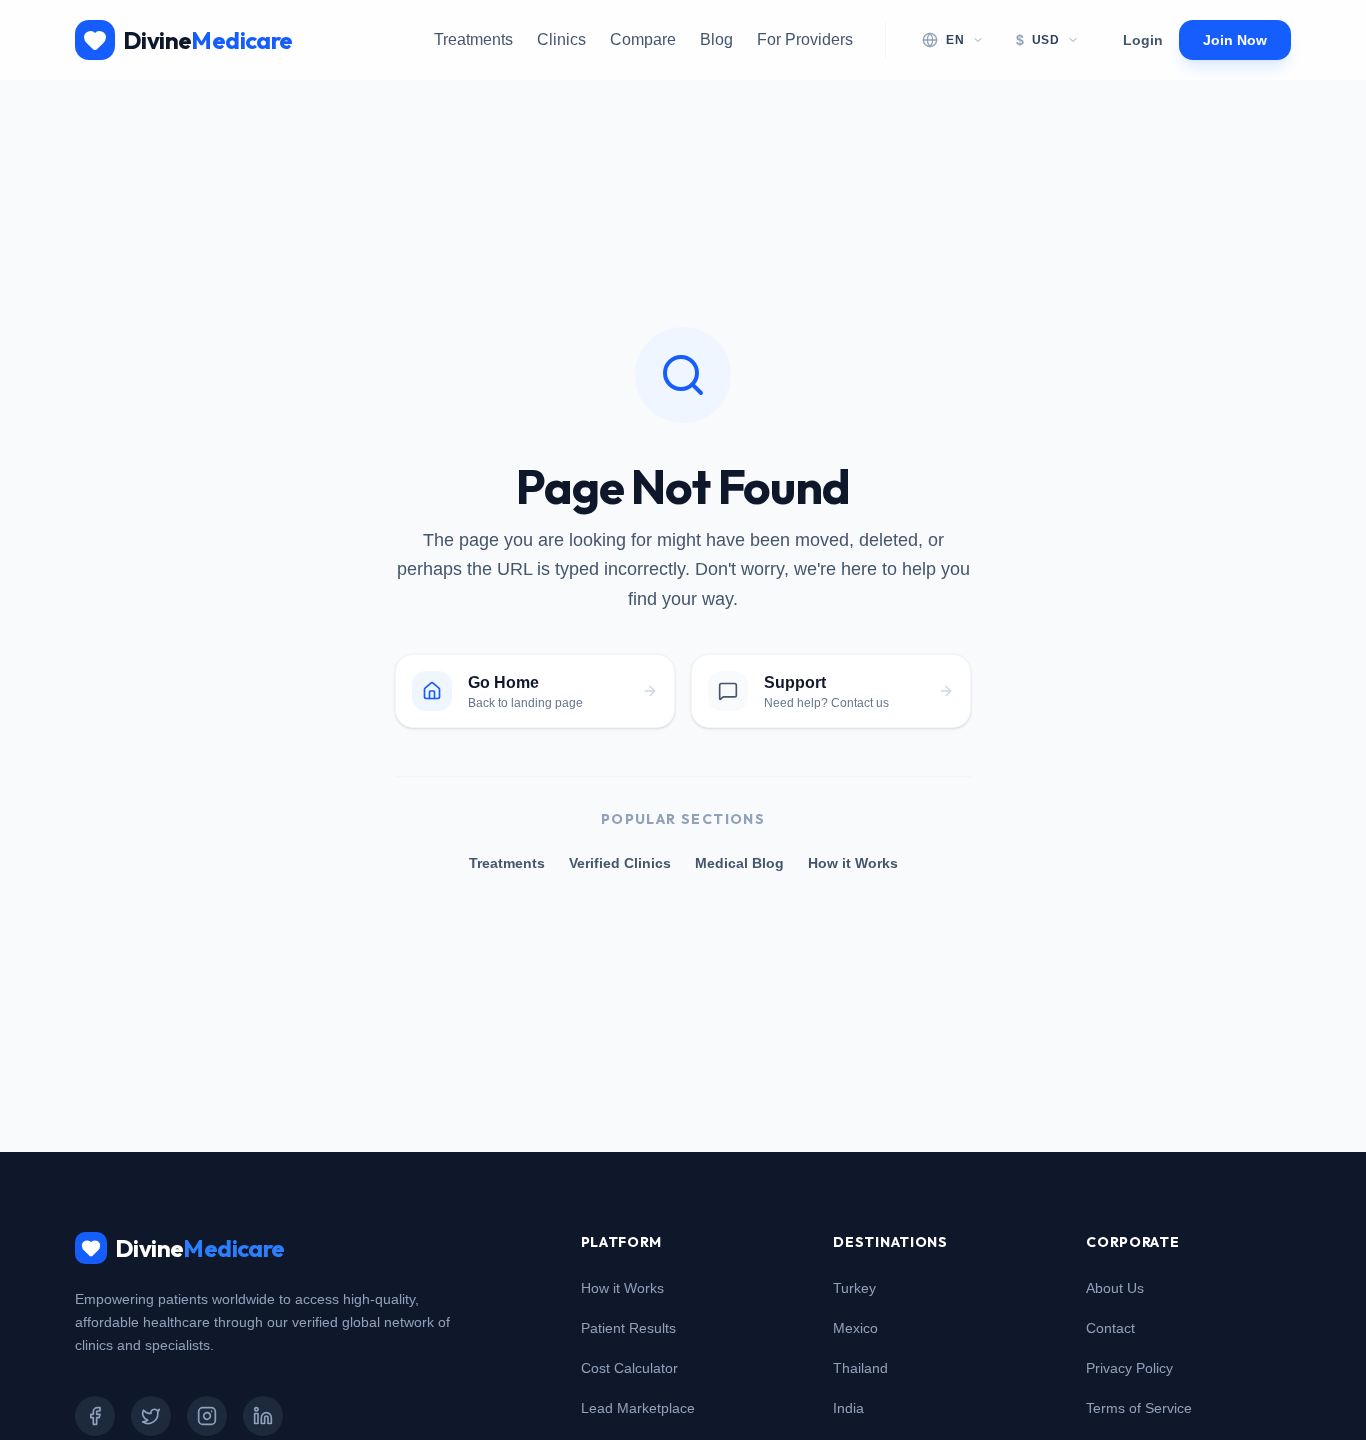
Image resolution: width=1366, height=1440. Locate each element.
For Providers (805, 39)
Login (1143, 40)
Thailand (860, 1368)
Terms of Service (1139, 1408)
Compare (643, 39)
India (848, 1408)
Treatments (473, 39)
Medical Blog (739, 863)
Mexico (855, 1328)
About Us (1115, 1288)
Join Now (1235, 40)
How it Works (853, 863)
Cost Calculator (629, 1368)
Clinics (561, 39)
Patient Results (628, 1328)
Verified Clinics (620, 863)
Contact (1110, 1328)
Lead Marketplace (638, 1408)
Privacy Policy (1129, 1368)
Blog (716, 39)
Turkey (854, 1288)
